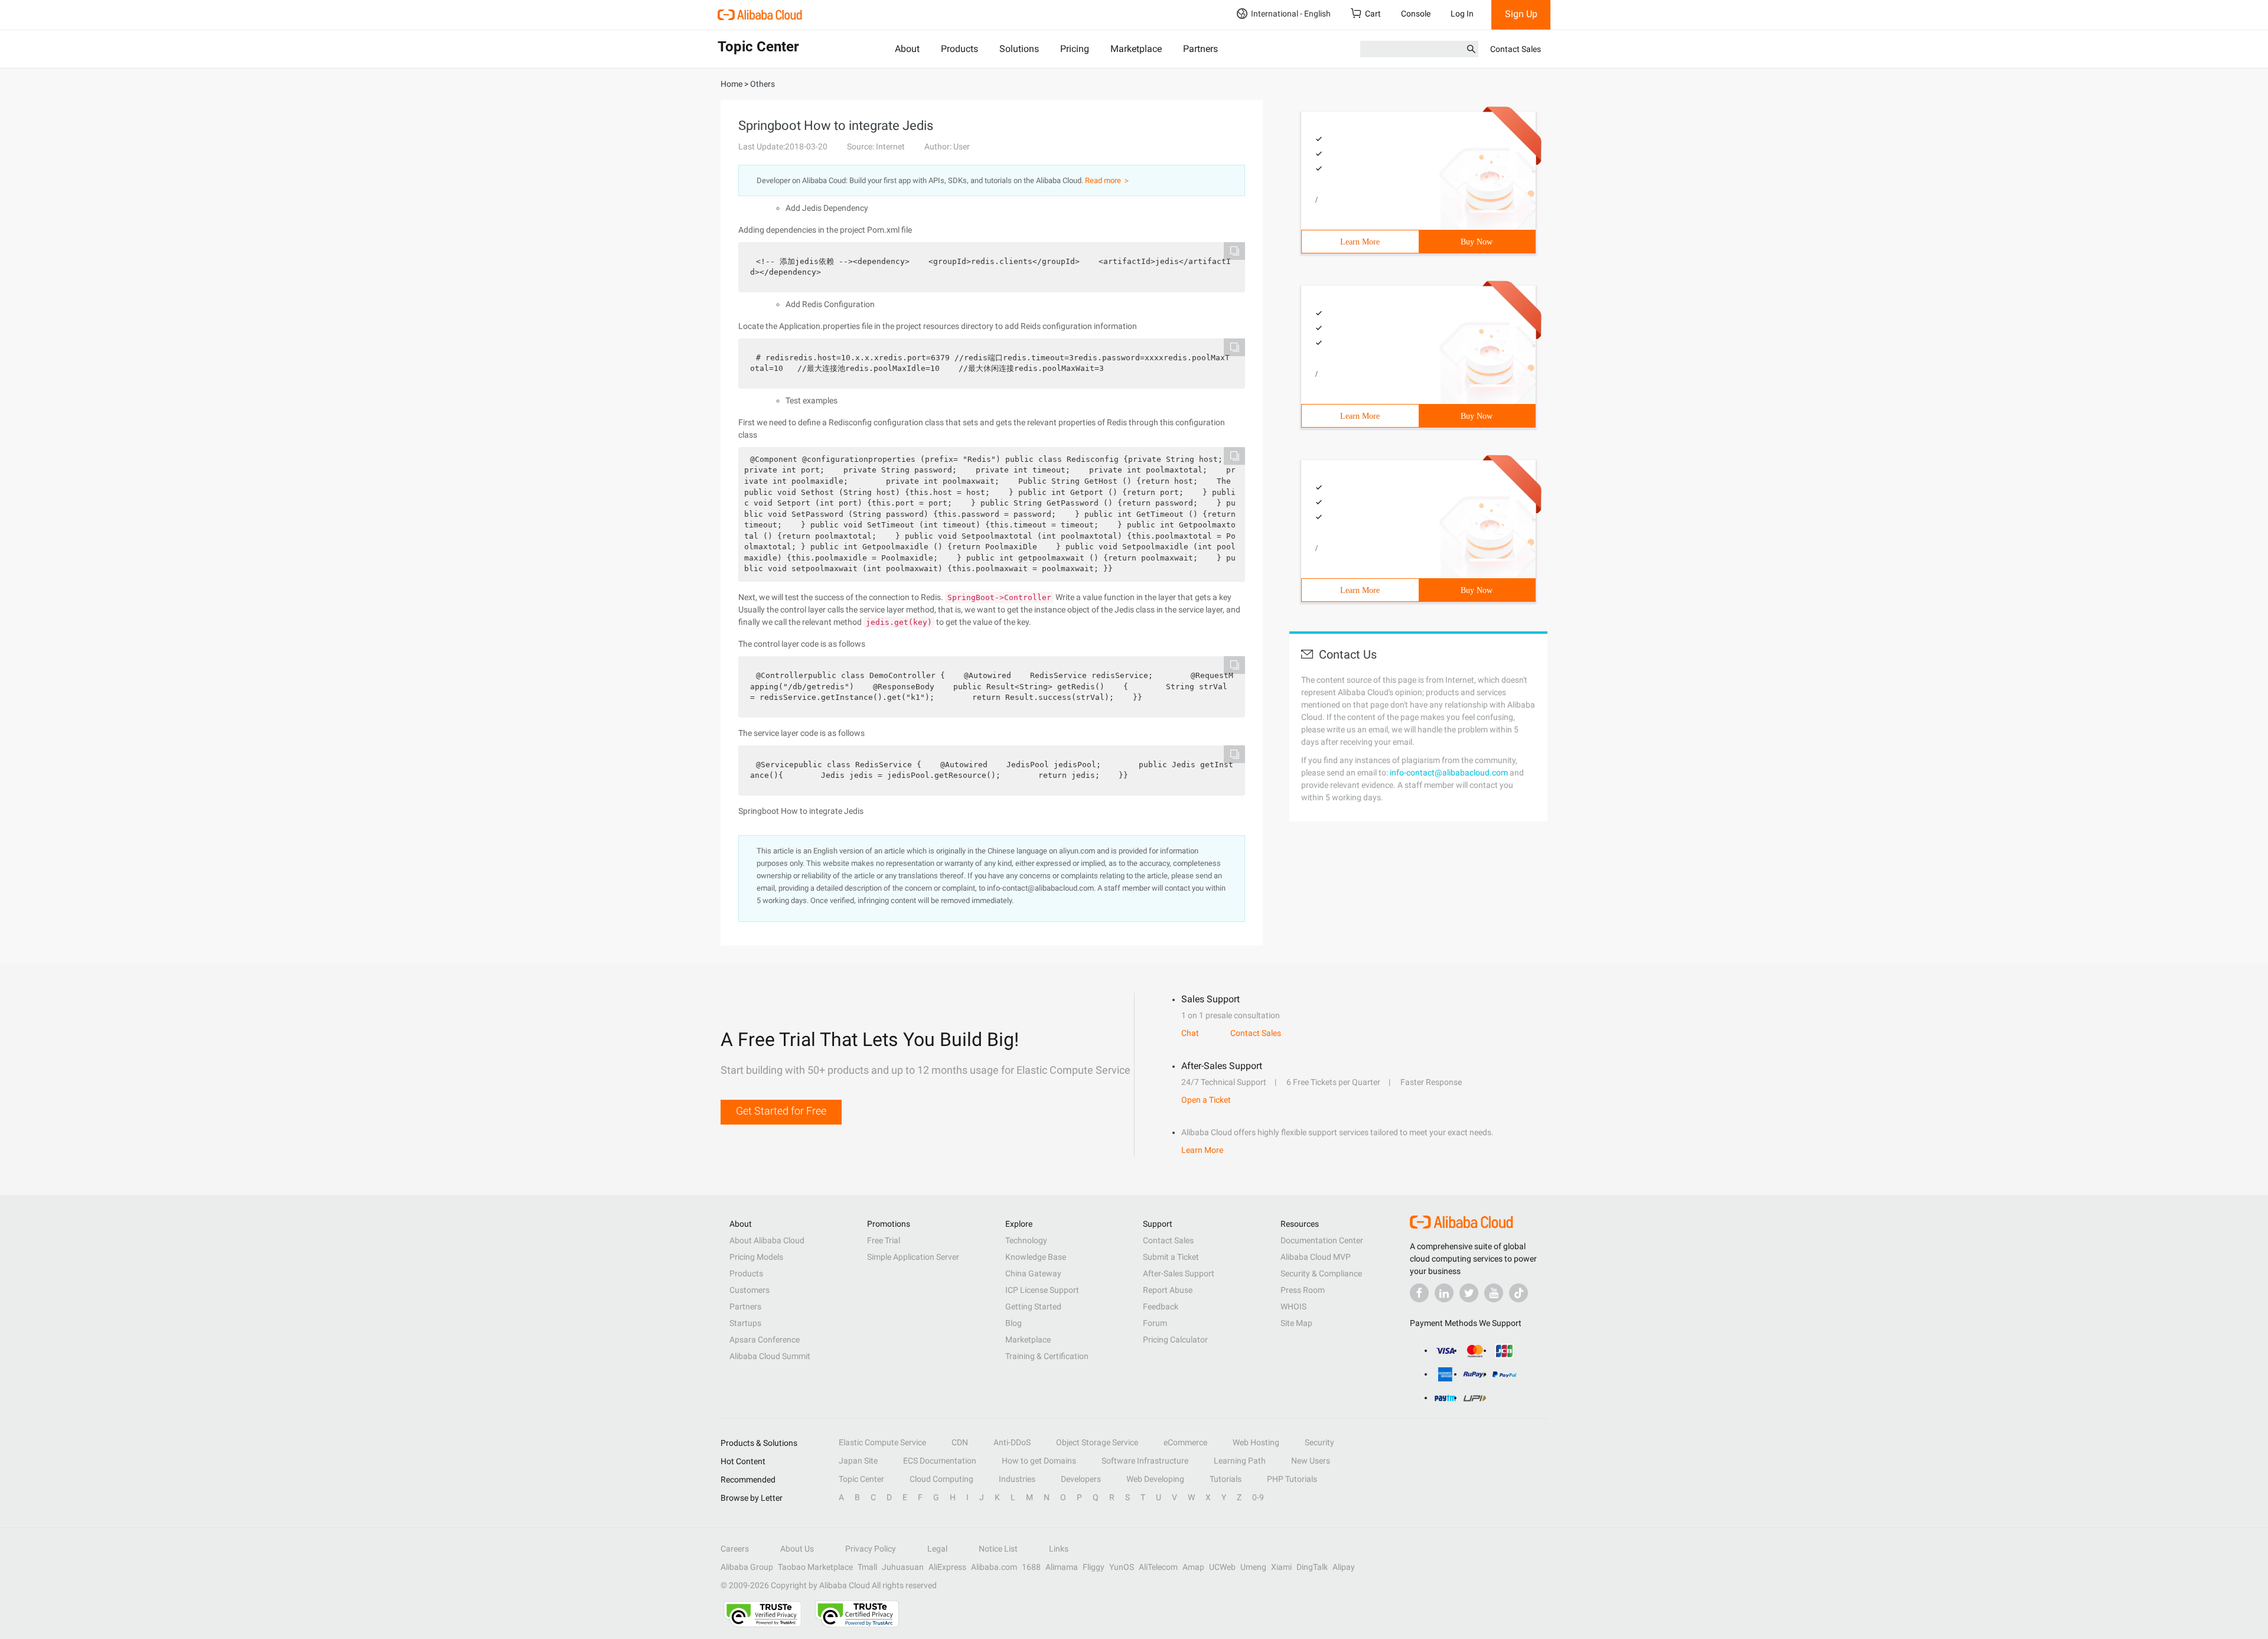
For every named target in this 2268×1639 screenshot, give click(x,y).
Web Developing (1155, 1479)
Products (959, 49)
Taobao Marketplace (815, 1567)
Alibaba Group (747, 1567)
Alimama (1062, 1567)
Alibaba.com (994, 1567)
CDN (960, 1442)
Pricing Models (756, 1257)
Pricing (1075, 49)
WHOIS (1293, 1306)
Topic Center (861, 1479)
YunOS (1122, 1567)
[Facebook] (1419, 1293)
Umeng (1253, 1567)
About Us (797, 1549)
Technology (1026, 1240)
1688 (1031, 1567)
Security (1319, 1442)
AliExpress (947, 1567)
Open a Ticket (1206, 1100)
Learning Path (1240, 1461)
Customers (750, 1290)
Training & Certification (1047, 1356)
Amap (1193, 1567)
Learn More (1360, 242)
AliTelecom (1158, 1567)
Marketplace (1136, 49)
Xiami (1281, 1567)
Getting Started (1033, 1306)
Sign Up (1521, 14)
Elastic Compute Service (882, 1442)
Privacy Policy (871, 1549)
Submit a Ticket (1171, 1257)
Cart (1373, 14)
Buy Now (1477, 242)
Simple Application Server (913, 1257)
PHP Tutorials (1292, 1479)
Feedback (1161, 1306)
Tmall (867, 1567)
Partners (1200, 49)
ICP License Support (1042, 1290)
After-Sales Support (1179, 1273)
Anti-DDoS (1012, 1442)
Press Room (1303, 1290)
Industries (1017, 1479)
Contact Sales (1516, 49)
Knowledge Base (1036, 1257)
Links (1059, 1549)
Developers (1081, 1479)
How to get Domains (1039, 1461)
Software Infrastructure (1145, 1461)
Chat (1190, 1033)
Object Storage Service (1097, 1442)
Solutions (1019, 49)
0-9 (1258, 1497)
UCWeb (1222, 1567)
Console (1416, 14)
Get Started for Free (781, 1111)
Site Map (1296, 1323)
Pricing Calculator (1175, 1340)
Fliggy (1094, 1567)
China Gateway (1033, 1273)
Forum (1155, 1323)
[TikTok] (1518, 1293)
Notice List (998, 1549)
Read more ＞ (1108, 180)
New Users (1311, 1461)
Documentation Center (1322, 1240)
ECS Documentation (940, 1461)
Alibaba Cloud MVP (1316, 1257)
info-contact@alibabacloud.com (1449, 773)
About (907, 49)
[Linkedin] (1444, 1293)
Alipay (1344, 1567)
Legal (937, 1549)
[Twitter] (1469, 1293)
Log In (1462, 14)
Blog (1014, 1323)
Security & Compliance (1321, 1273)
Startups (745, 1323)
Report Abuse (1168, 1290)
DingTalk (1312, 1567)
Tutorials (1226, 1479)
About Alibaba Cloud (767, 1240)
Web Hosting (1256, 1442)
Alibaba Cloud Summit (770, 1356)
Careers (735, 1549)
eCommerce (1185, 1442)
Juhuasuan (903, 1567)
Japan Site (858, 1461)
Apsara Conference (765, 1340)
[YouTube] (1494, 1293)
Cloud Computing (941, 1479)
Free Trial (884, 1240)
